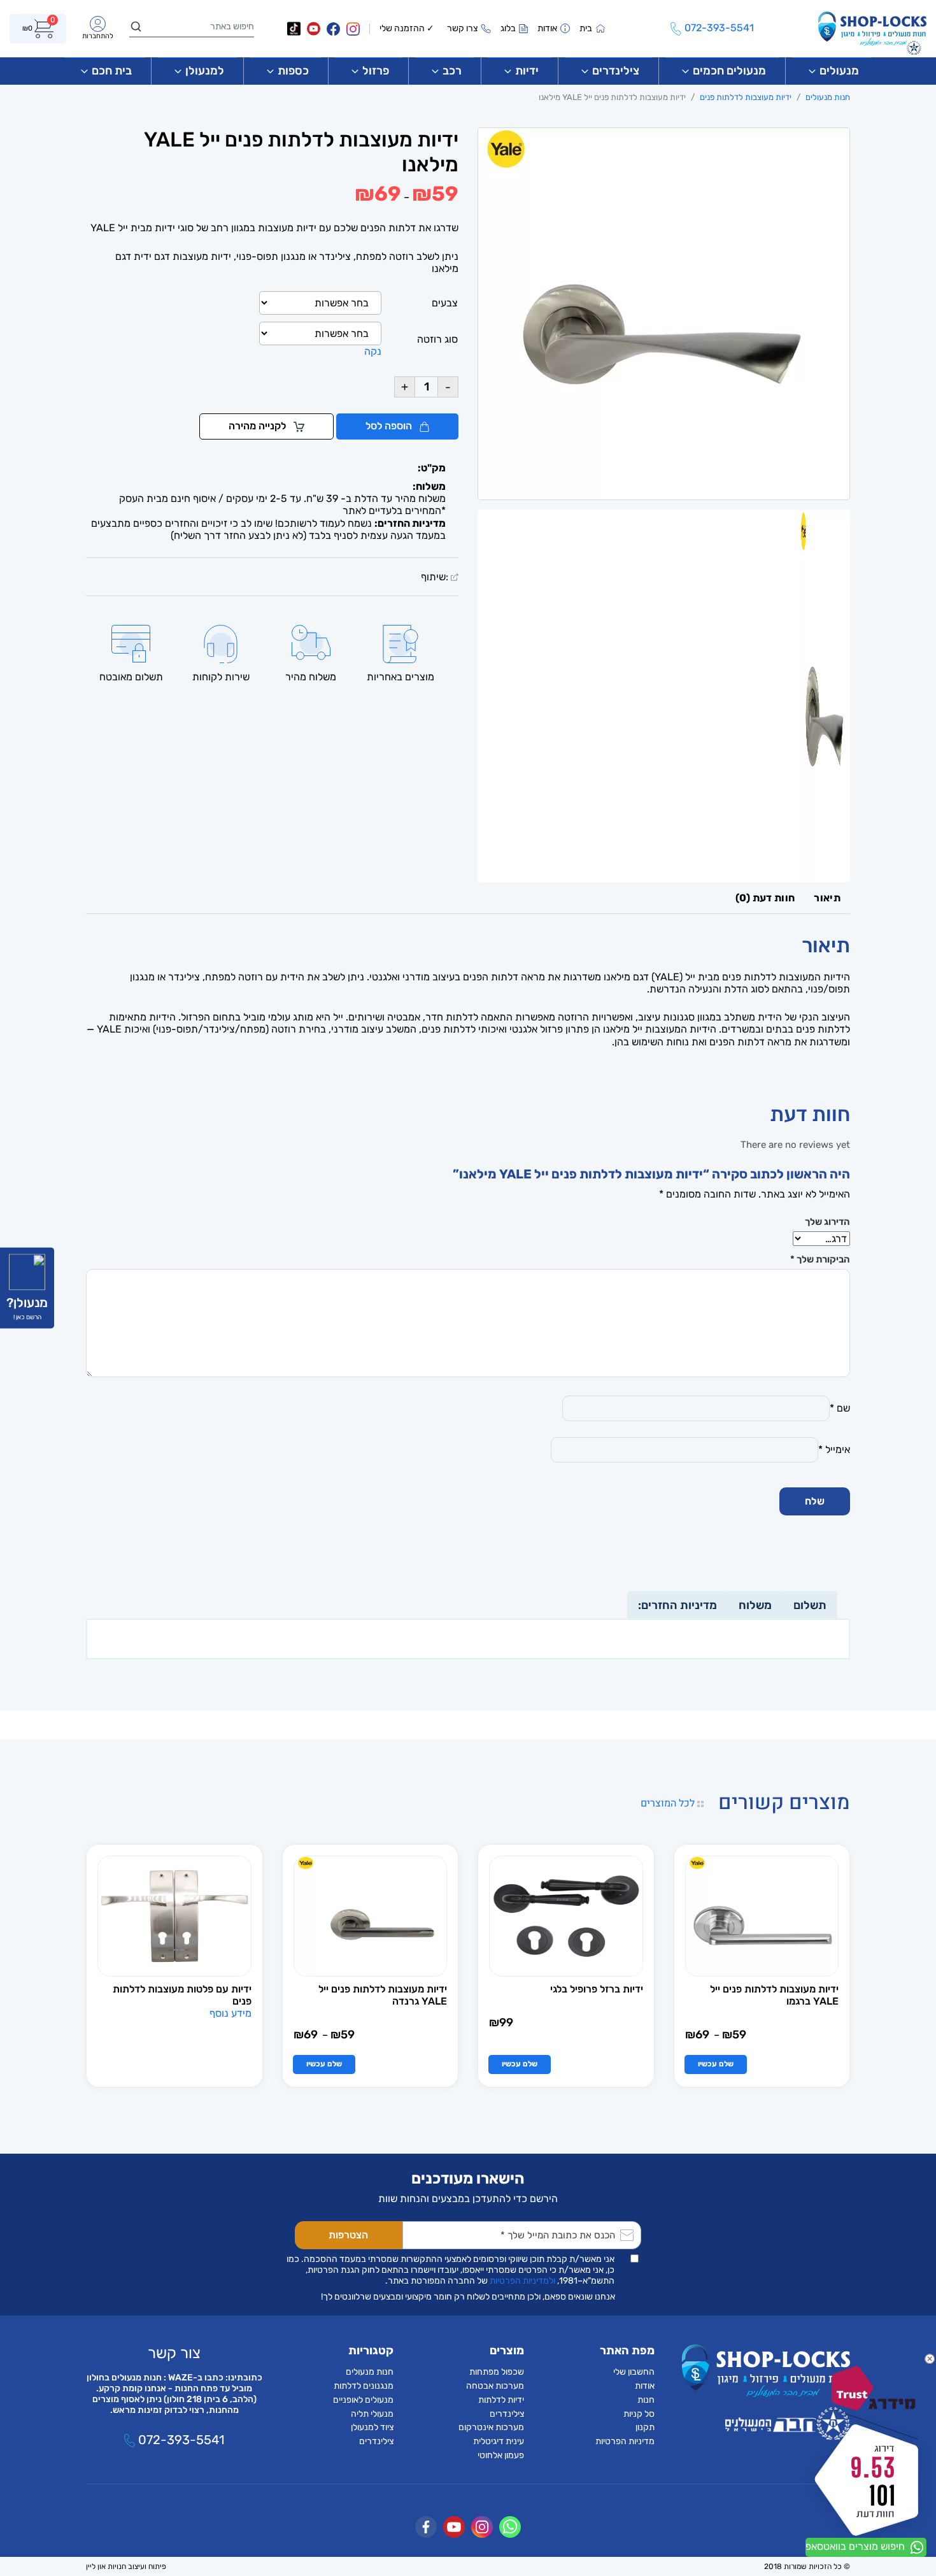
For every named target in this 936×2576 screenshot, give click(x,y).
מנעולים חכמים (729, 71)
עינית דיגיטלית (499, 2441)
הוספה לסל (390, 426)
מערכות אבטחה (495, 2386)
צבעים (445, 303)
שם (840, 1408)
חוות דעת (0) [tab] (765, 898)
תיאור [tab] (827, 898)
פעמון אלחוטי (501, 2455)
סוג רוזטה (437, 339)
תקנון (645, 2427)
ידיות (527, 71)
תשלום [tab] (810, 1605)
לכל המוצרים (669, 1803)
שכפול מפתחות (497, 2372)
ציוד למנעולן (372, 2427)
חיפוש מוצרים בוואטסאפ (856, 2546)
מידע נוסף (230, 2013)
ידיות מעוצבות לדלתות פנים (746, 97)
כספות (293, 71)
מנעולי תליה (372, 2414)
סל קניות (639, 2414)
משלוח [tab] (755, 1605)
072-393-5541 (180, 2440)
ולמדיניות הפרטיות (522, 2281)
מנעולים (839, 71)
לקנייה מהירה (259, 426)
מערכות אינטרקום (491, 2427)
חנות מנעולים (828, 97)
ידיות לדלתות (501, 2400)
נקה (373, 351)
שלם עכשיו (716, 2064)
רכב (452, 71)
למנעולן (205, 71)
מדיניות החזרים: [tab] (677, 1605)
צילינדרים (616, 71)
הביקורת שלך (820, 1259)
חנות (646, 2400)
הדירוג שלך (827, 1222)
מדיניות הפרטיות (625, 2441)
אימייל (834, 1449)
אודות (645, 2386)
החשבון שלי (634, 2372)
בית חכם (112, 71)
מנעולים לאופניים (363, 2400)
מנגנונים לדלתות (364, 2386)
